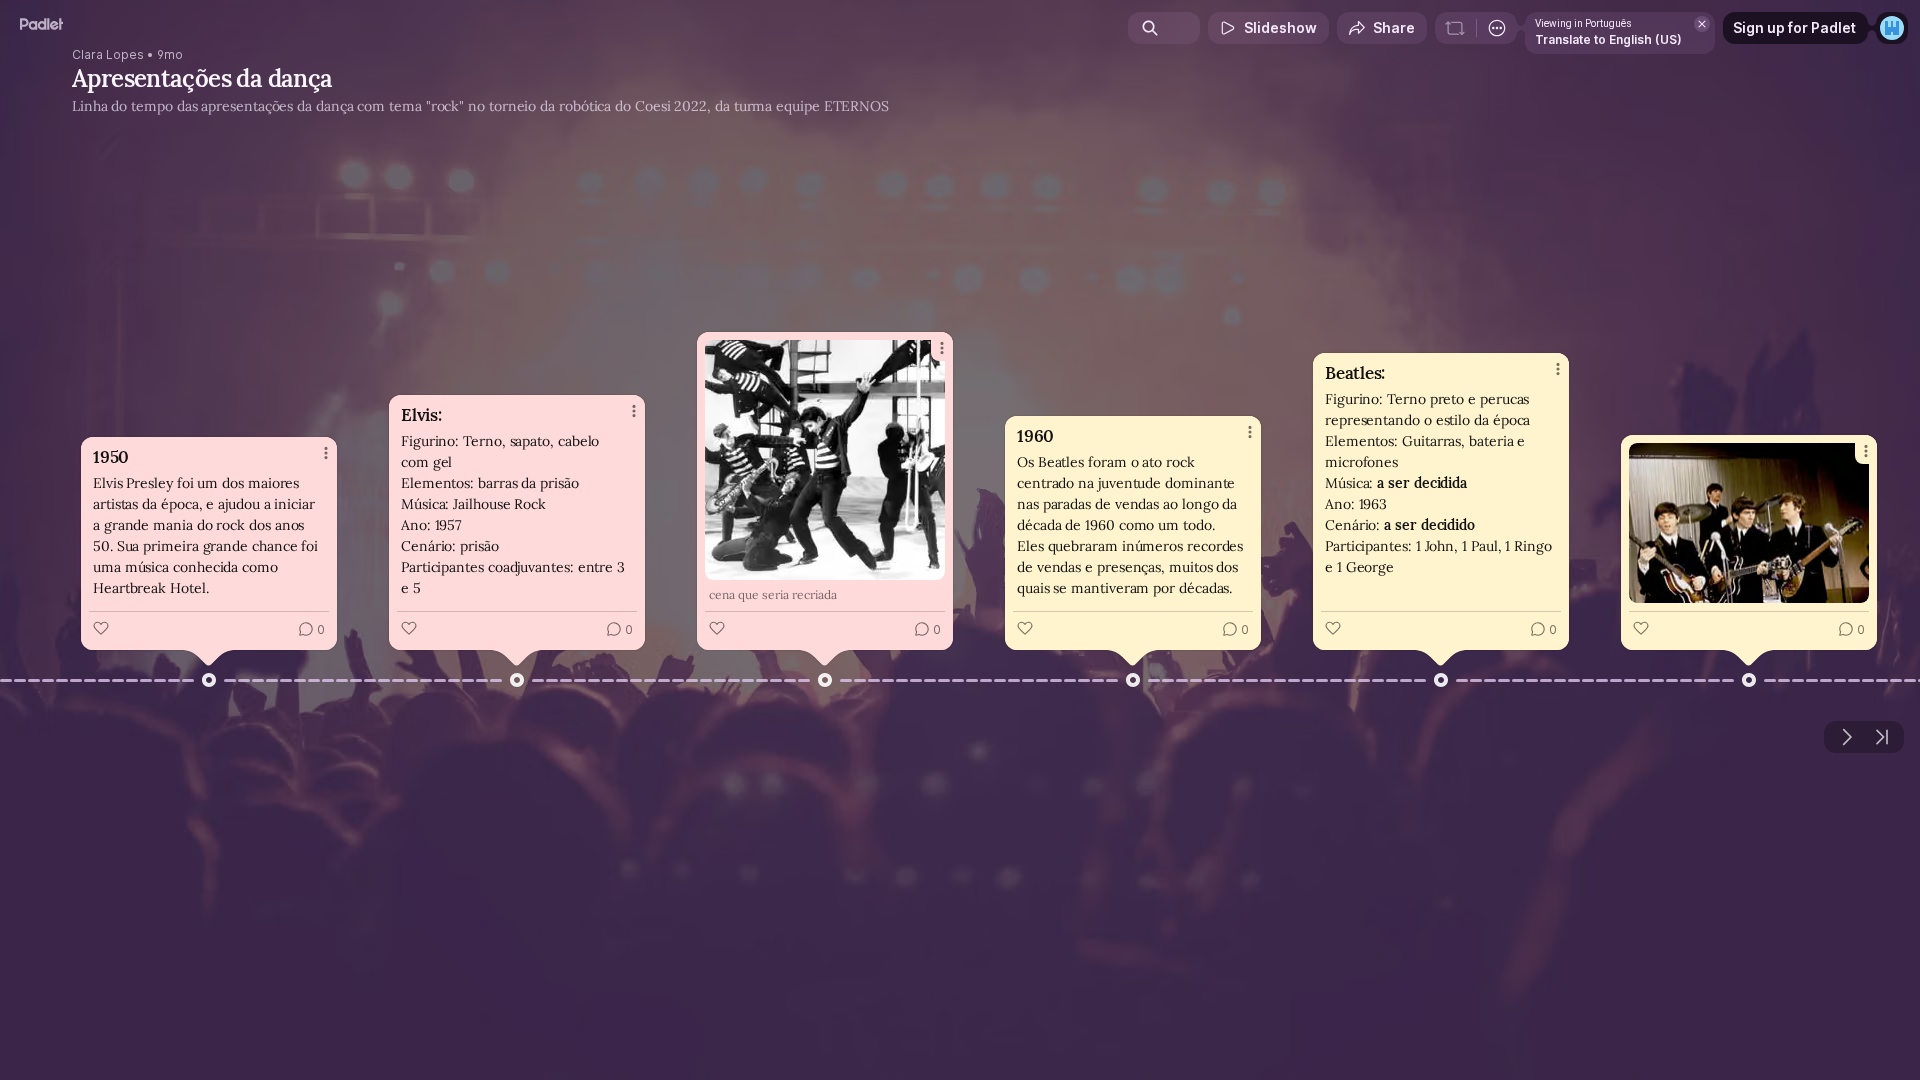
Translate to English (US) (1608, 39)
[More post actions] (326, 453)
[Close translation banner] (1702, 24)
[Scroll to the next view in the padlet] (1846, 737)
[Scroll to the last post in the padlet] (1882, 737)
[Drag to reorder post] (209, 680)
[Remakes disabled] (1455, 28)
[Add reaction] (101, 628)
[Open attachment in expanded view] (825, 460)
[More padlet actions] (1497, 28)
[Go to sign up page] (1892, 28)
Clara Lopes (108, 55)
